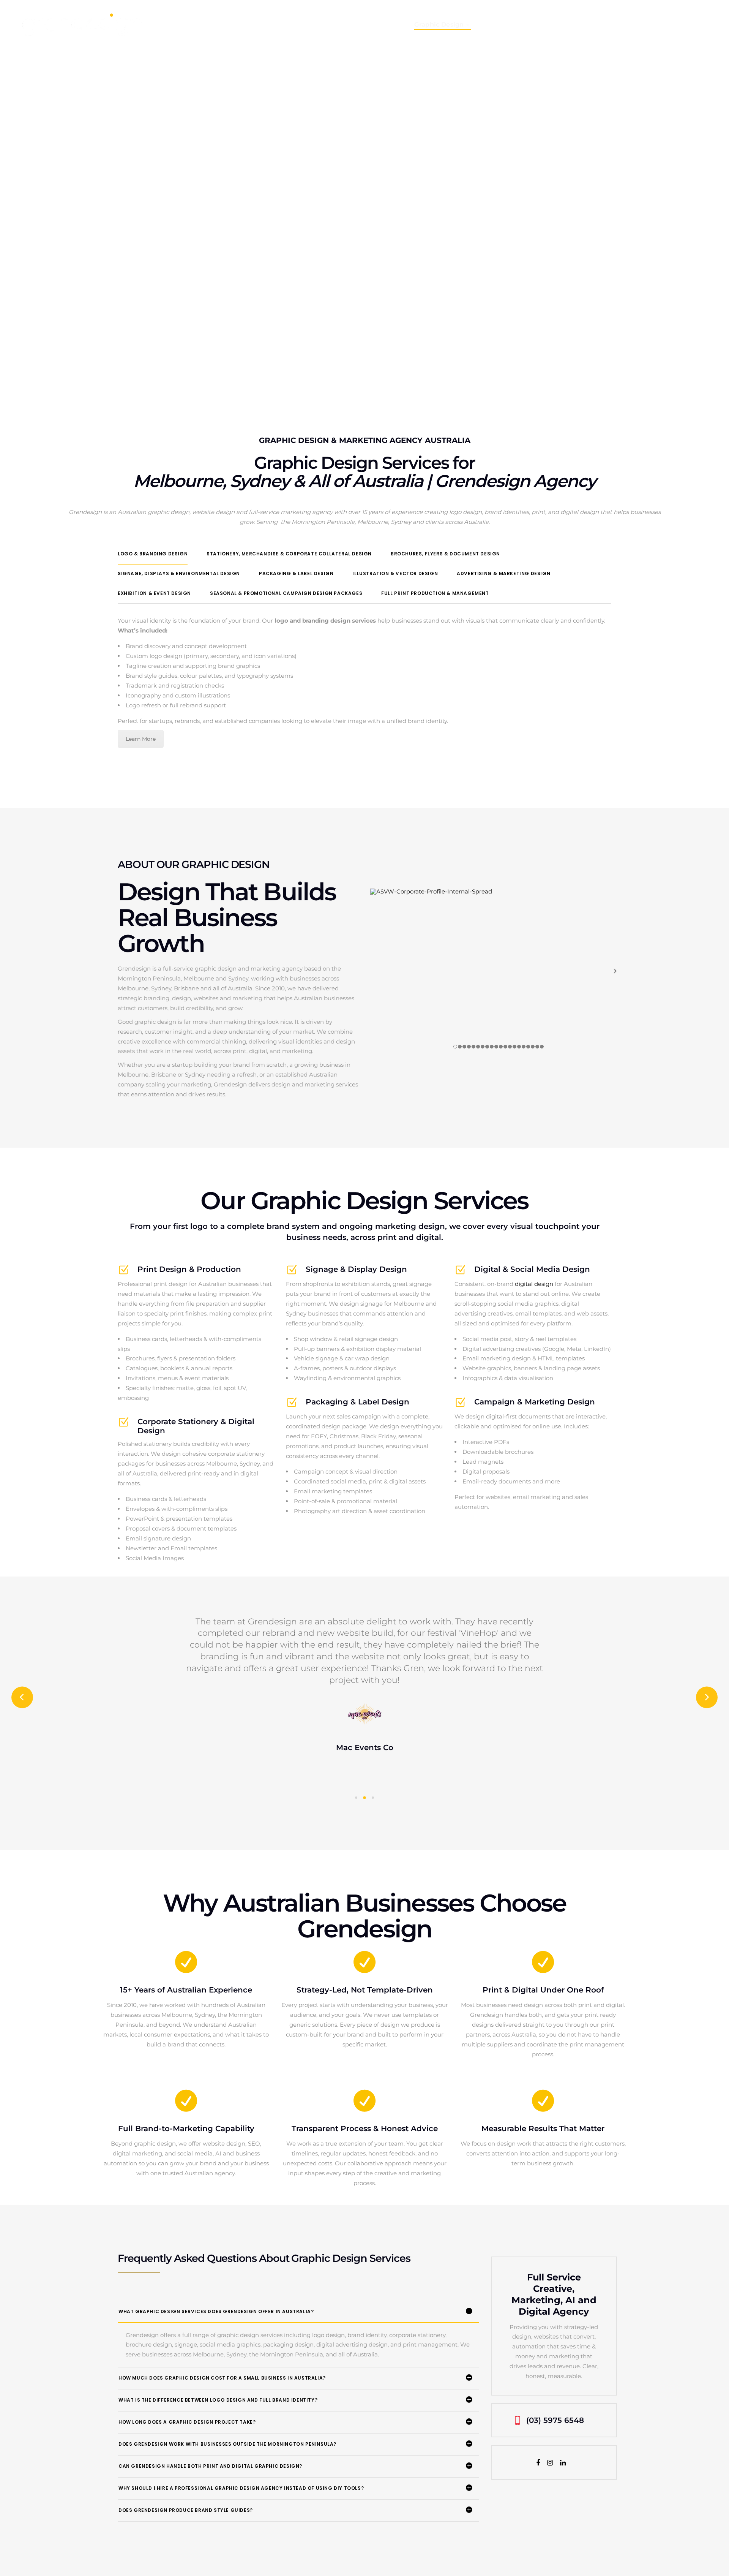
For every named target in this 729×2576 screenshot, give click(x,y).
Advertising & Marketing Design (503, 573)
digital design (534, 1284)
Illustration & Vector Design (395, 573)
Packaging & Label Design (296, 573)
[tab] (153, 554)
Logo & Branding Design (153, 554)
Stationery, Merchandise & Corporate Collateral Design (289, 554)
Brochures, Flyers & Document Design (445, 554)
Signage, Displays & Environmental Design (179, 573)
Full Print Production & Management (435, 593)
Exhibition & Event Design (154, 593)
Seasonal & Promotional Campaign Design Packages (286, 593)
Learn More (141, 739)
